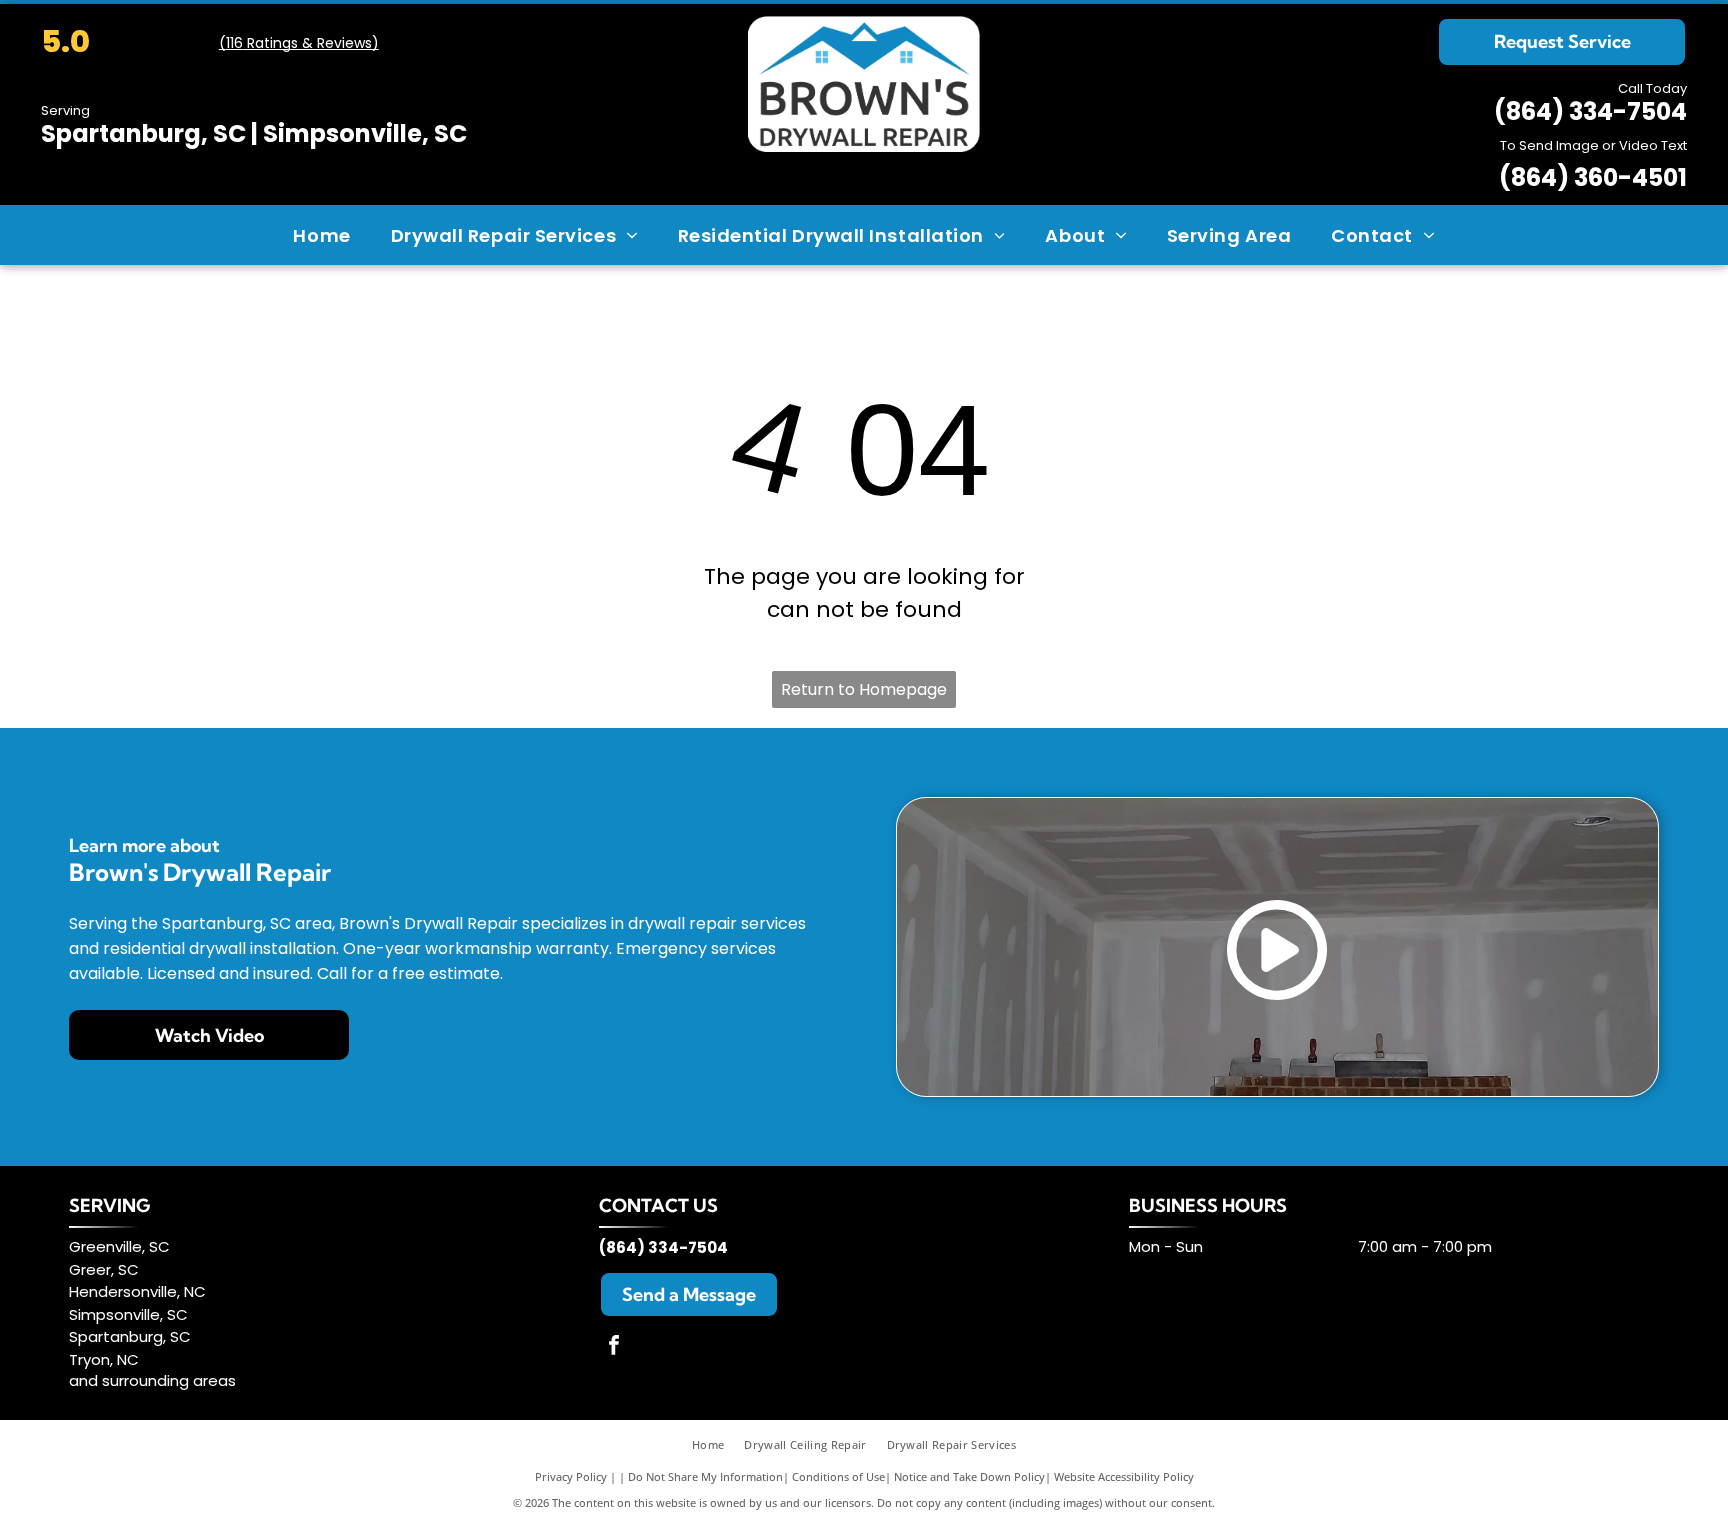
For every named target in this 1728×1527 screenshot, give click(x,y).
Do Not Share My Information (705, 1476)
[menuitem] (321, 235)
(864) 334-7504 (1590, 111)
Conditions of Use (838, 1476)
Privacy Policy (571, 1476)
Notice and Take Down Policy (969, 1476)
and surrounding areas (152, 1380)
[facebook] (614, 1347)
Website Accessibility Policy (1124, 1476)
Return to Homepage (864, 689)
